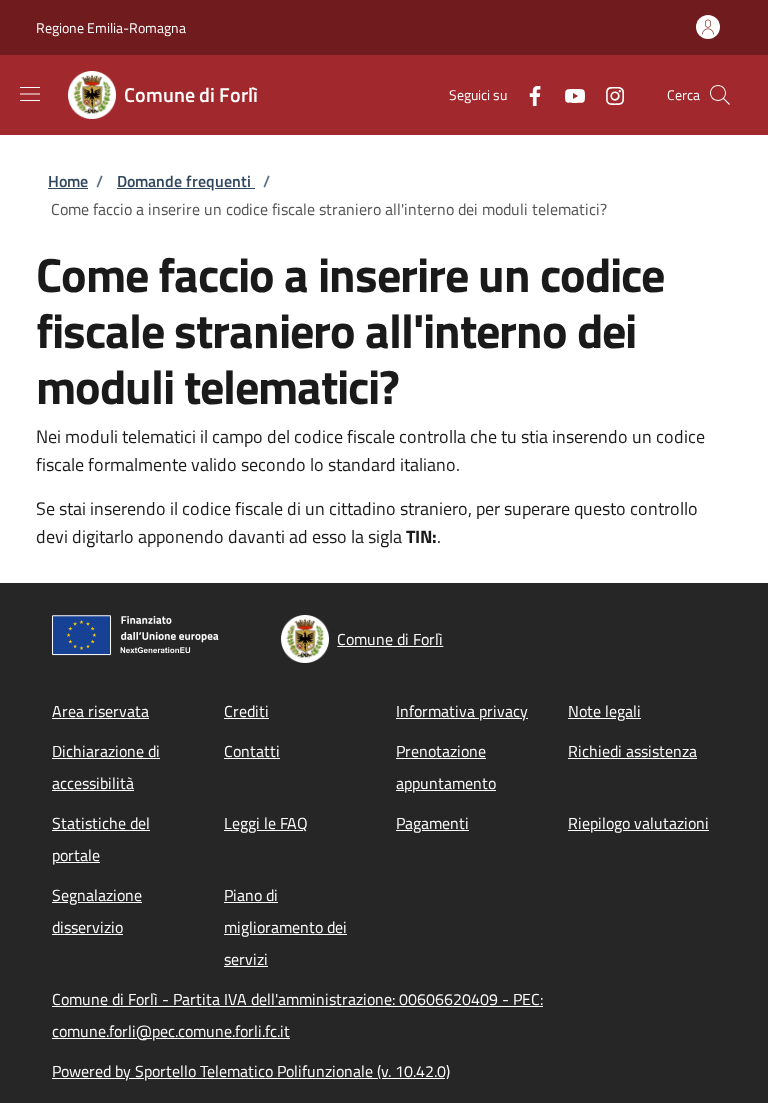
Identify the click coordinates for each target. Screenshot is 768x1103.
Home (68, 181)
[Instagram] (607, 94)
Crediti (246, 711)
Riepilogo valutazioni (638, 823)
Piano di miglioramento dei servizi (285, 927)
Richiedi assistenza (632, 751)
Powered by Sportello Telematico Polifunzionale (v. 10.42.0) (251, 1071)
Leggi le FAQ (266, 823)
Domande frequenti (186, 181)
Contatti (252, 751)
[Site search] (720, 95)
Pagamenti (432, 823)
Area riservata (100, 711)
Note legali (604, 711)
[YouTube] (567, 94)
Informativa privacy (462, 711)
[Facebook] (527, 94)
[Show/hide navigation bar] (30, 94)
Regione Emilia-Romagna (111, 27)
